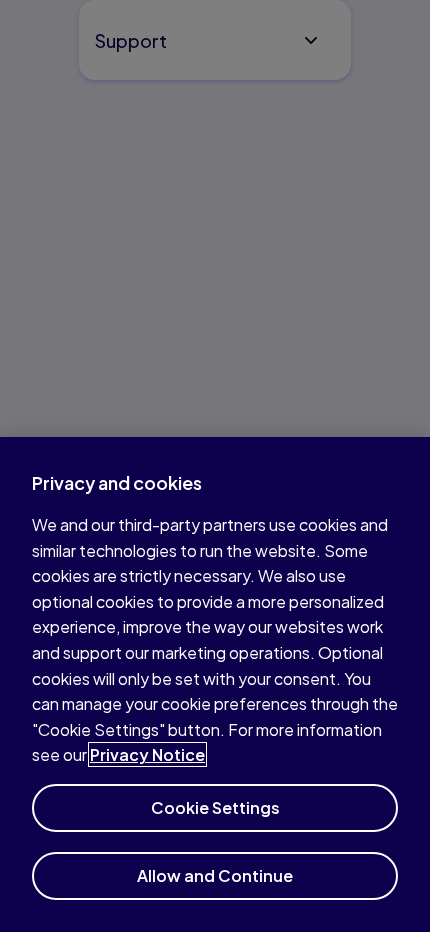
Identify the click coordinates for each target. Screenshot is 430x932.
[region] (215, 684)
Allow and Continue (215, 875)
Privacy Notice (147, 754)
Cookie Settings (215, 807)
